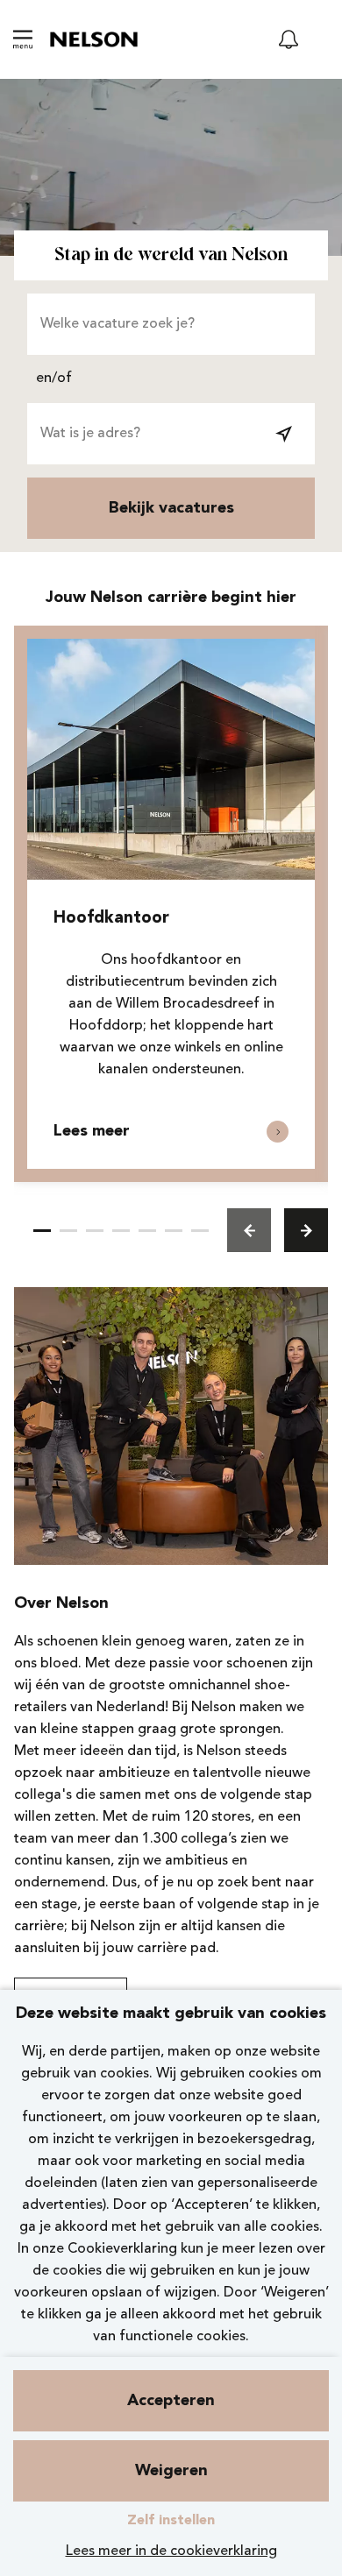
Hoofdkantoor (111, 919)
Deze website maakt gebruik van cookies (171, 2013)
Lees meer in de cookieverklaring (171, 2551)
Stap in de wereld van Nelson (171, 255)
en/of (54, 379)
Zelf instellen (171, 2521)
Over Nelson (61, 1603)
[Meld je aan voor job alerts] (289, 39)
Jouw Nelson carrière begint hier (171, 598)
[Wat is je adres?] (284, 434)
